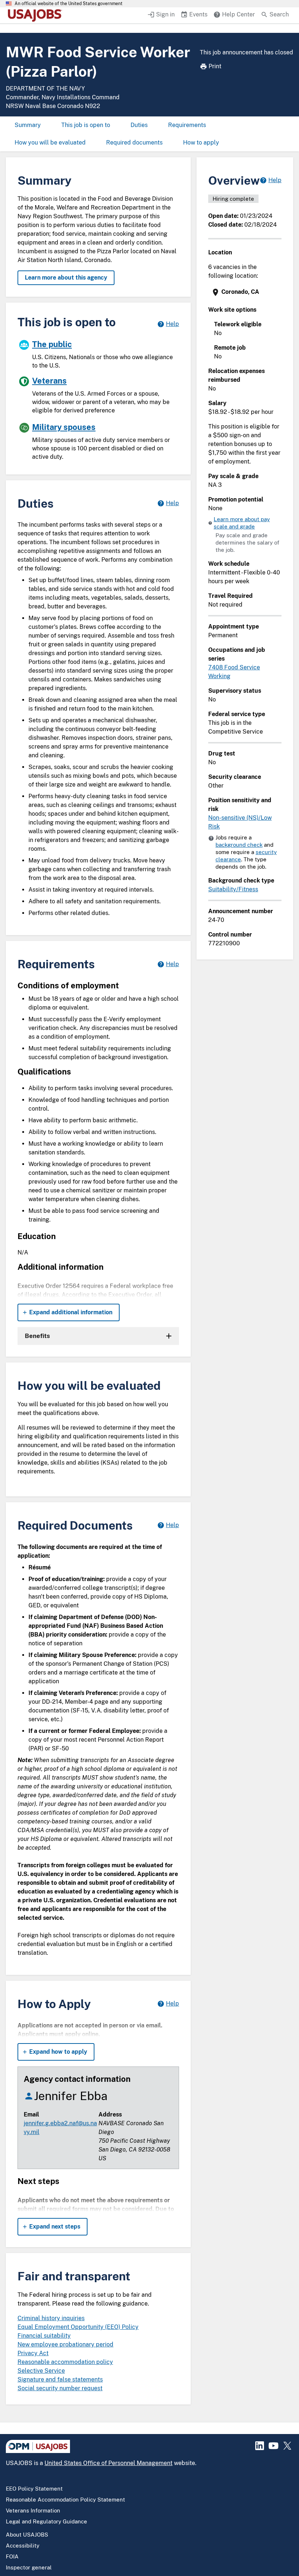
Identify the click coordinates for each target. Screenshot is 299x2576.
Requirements (187, 125)
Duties (139, 125)
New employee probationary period (65, 2344)
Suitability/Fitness (233, 889)
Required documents (134, 143)
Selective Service (41, 2371)
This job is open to (86, 125)
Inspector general (29, 2567)
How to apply (201, 143)
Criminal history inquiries (51, 2318)
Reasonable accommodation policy (65, 2362)
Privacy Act (33, 2353)
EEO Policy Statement (34, 2489)
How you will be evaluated (50, 143)
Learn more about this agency (66, 278)
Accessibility (23, 2546)
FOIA (12, 2556)
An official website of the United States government (69, 4)
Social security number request (60, 2388)
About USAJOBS (27, 2535)
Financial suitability (44, 2336)
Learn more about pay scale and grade (242, 523)
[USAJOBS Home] (36, 15)
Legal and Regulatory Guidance (46, 2521)
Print (215, 66)
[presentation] (246, 292)
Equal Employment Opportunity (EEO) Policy (78, 2327)
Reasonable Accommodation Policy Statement (65, 2500)
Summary (28, 125)
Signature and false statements (60, 2379)
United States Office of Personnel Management (108, 2463)
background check (239, 845)
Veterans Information (33, 2510)
